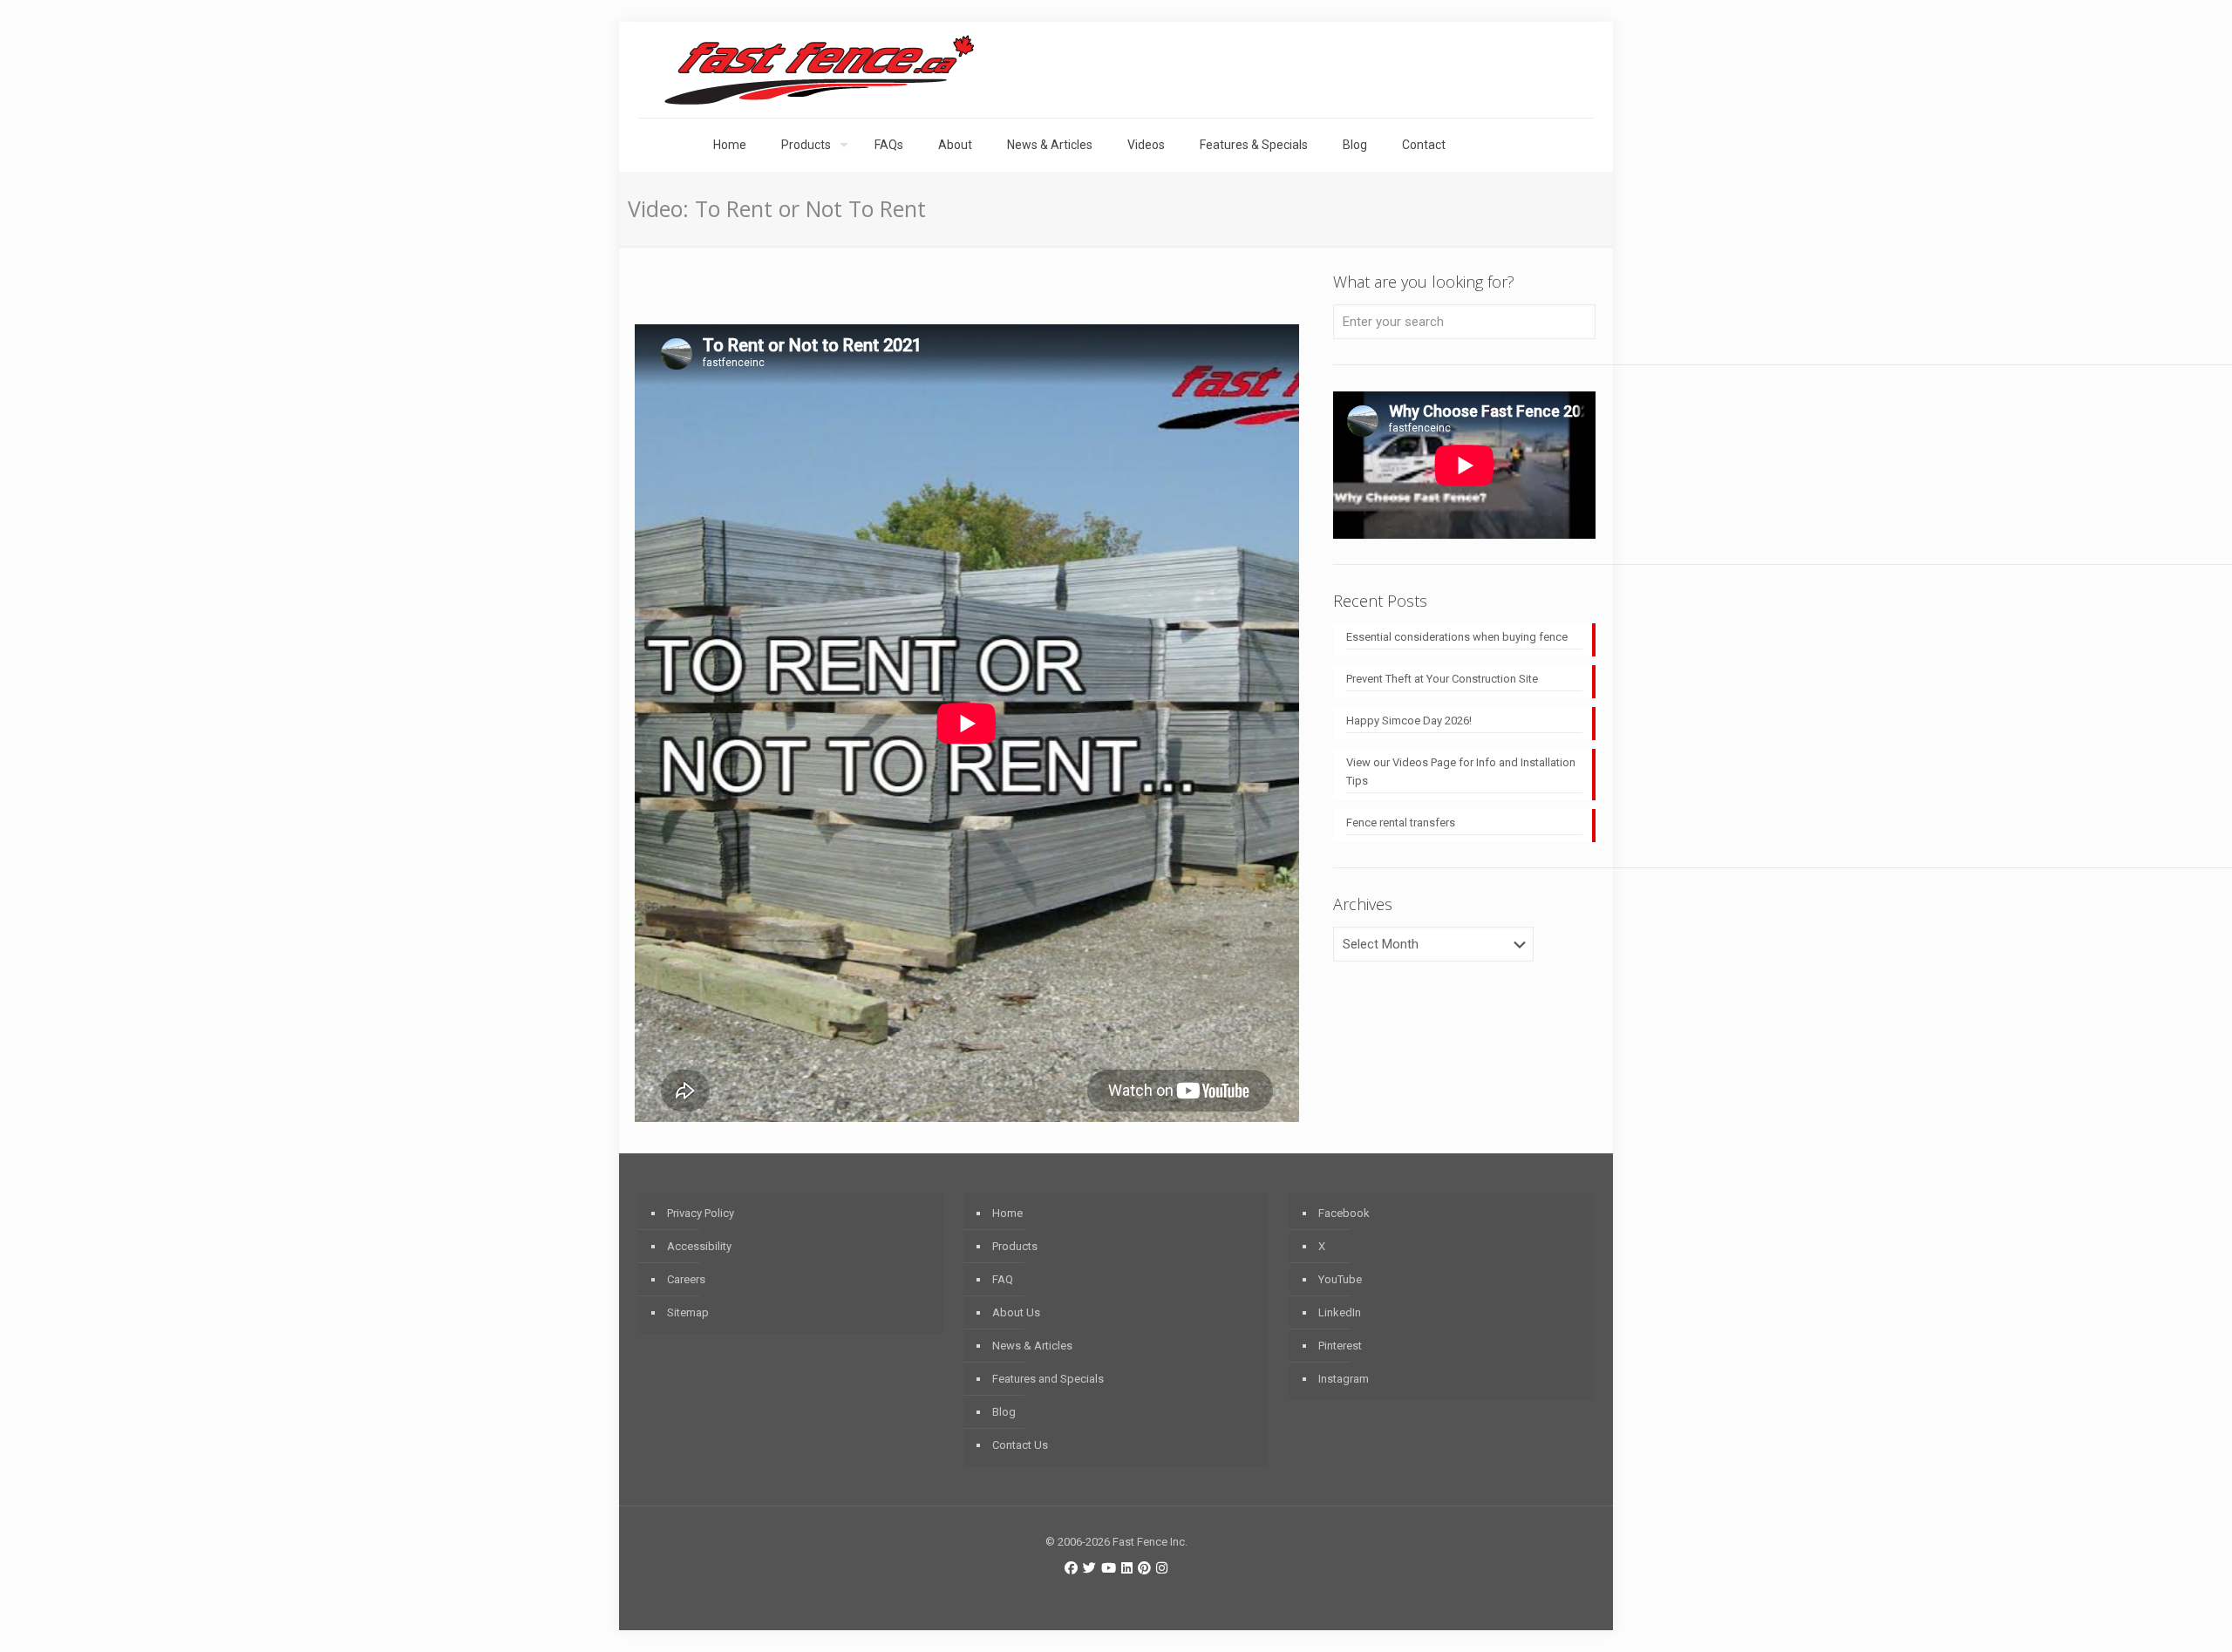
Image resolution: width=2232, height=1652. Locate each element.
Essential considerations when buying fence (1457, 637)
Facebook (1344, 1213)
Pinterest (1340, 1346)
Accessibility (699, 1246)
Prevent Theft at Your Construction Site (1442, 679)
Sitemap (688, 1312)
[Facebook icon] (1071, 1568)
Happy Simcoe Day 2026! (1409, 721)
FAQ (1003, 1279)
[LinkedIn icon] (1127, 1568)
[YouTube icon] (1109, 1568)
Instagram (1344, 1379)
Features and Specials (1048, 1379)
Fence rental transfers (1401, 823)
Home (1007, 1213)
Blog (1004, 1412)
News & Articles (1032, 1346)
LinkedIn (1340, 1312)
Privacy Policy (701, 1213)
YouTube (1340, 1279)
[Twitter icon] (1089, 1568)
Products (1015, 1246)
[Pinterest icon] (1144, 1568)
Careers (686, 1279)
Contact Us (1020, 1445)
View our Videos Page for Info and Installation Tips (1461, 772)
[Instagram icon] (1162, 1568)
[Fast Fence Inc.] (820, 70)
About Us (1016, 1312)
